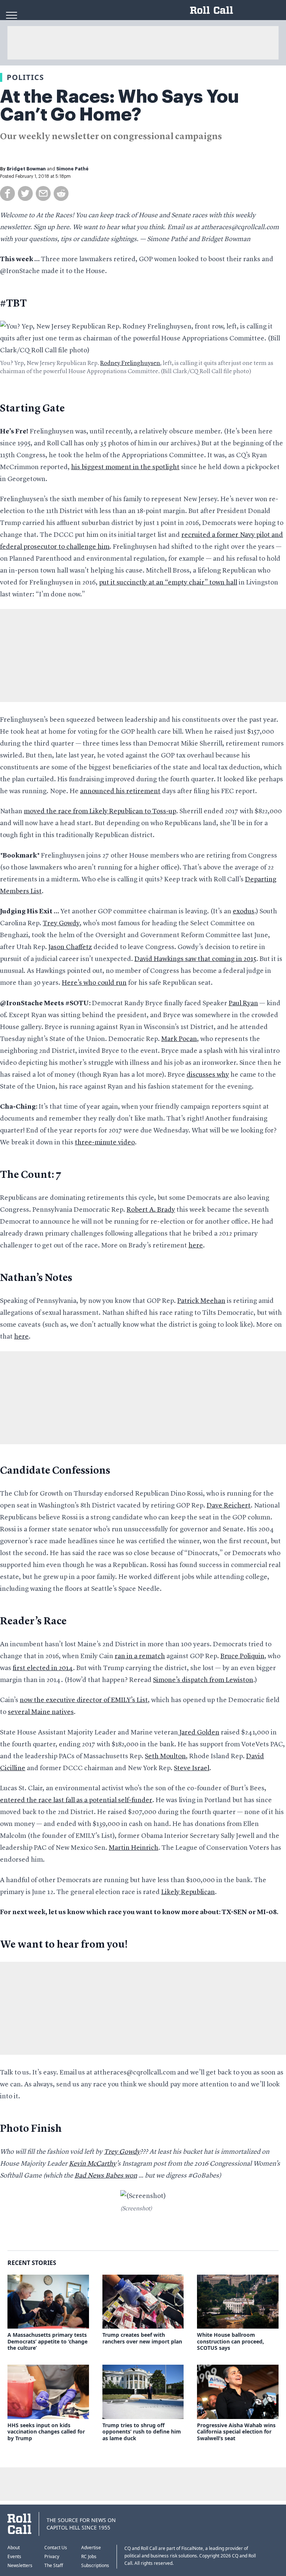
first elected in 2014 (43, 1668)
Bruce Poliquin (242, 1656)
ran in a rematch (140, 1656)
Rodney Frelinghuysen (130, 363)
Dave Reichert (229, 1506)
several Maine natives (41, 1712)
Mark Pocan (179, 1039)
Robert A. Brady (151, 1210)
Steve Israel (192, 1768)
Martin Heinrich (134, 1848)
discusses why (208, 1075)
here (196, 1246)
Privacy (52, 2556)
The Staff (54, 2565)
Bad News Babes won (106, 2176)
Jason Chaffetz (70, 947)
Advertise (91, 2548)
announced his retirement (120, 791)
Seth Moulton (165, 1756)
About (14, 2548)
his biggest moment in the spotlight (125, 467)
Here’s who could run (94, 983)
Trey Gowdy (61, 923)
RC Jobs (89, 2556)
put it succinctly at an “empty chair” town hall (168, 583)
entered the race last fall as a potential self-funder (76, 1800)
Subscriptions (95, 2565)
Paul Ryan (243, 1003)
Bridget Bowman (26, 169)
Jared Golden (199, 1733)
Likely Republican (188, 1892)
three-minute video (105, 1143)
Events (14, 2556)
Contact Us (56, 2548)
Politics (25, 77)
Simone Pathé (72, 169)
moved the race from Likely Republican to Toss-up (100, 811)
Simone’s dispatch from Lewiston (203, 1680)
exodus (244, 911)
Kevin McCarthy (93, 2164)
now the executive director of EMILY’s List (84, 1700)
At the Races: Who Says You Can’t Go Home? (120, 106)
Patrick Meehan (201, 1301)
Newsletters (20, 2565)
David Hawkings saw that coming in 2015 (195, 959)
